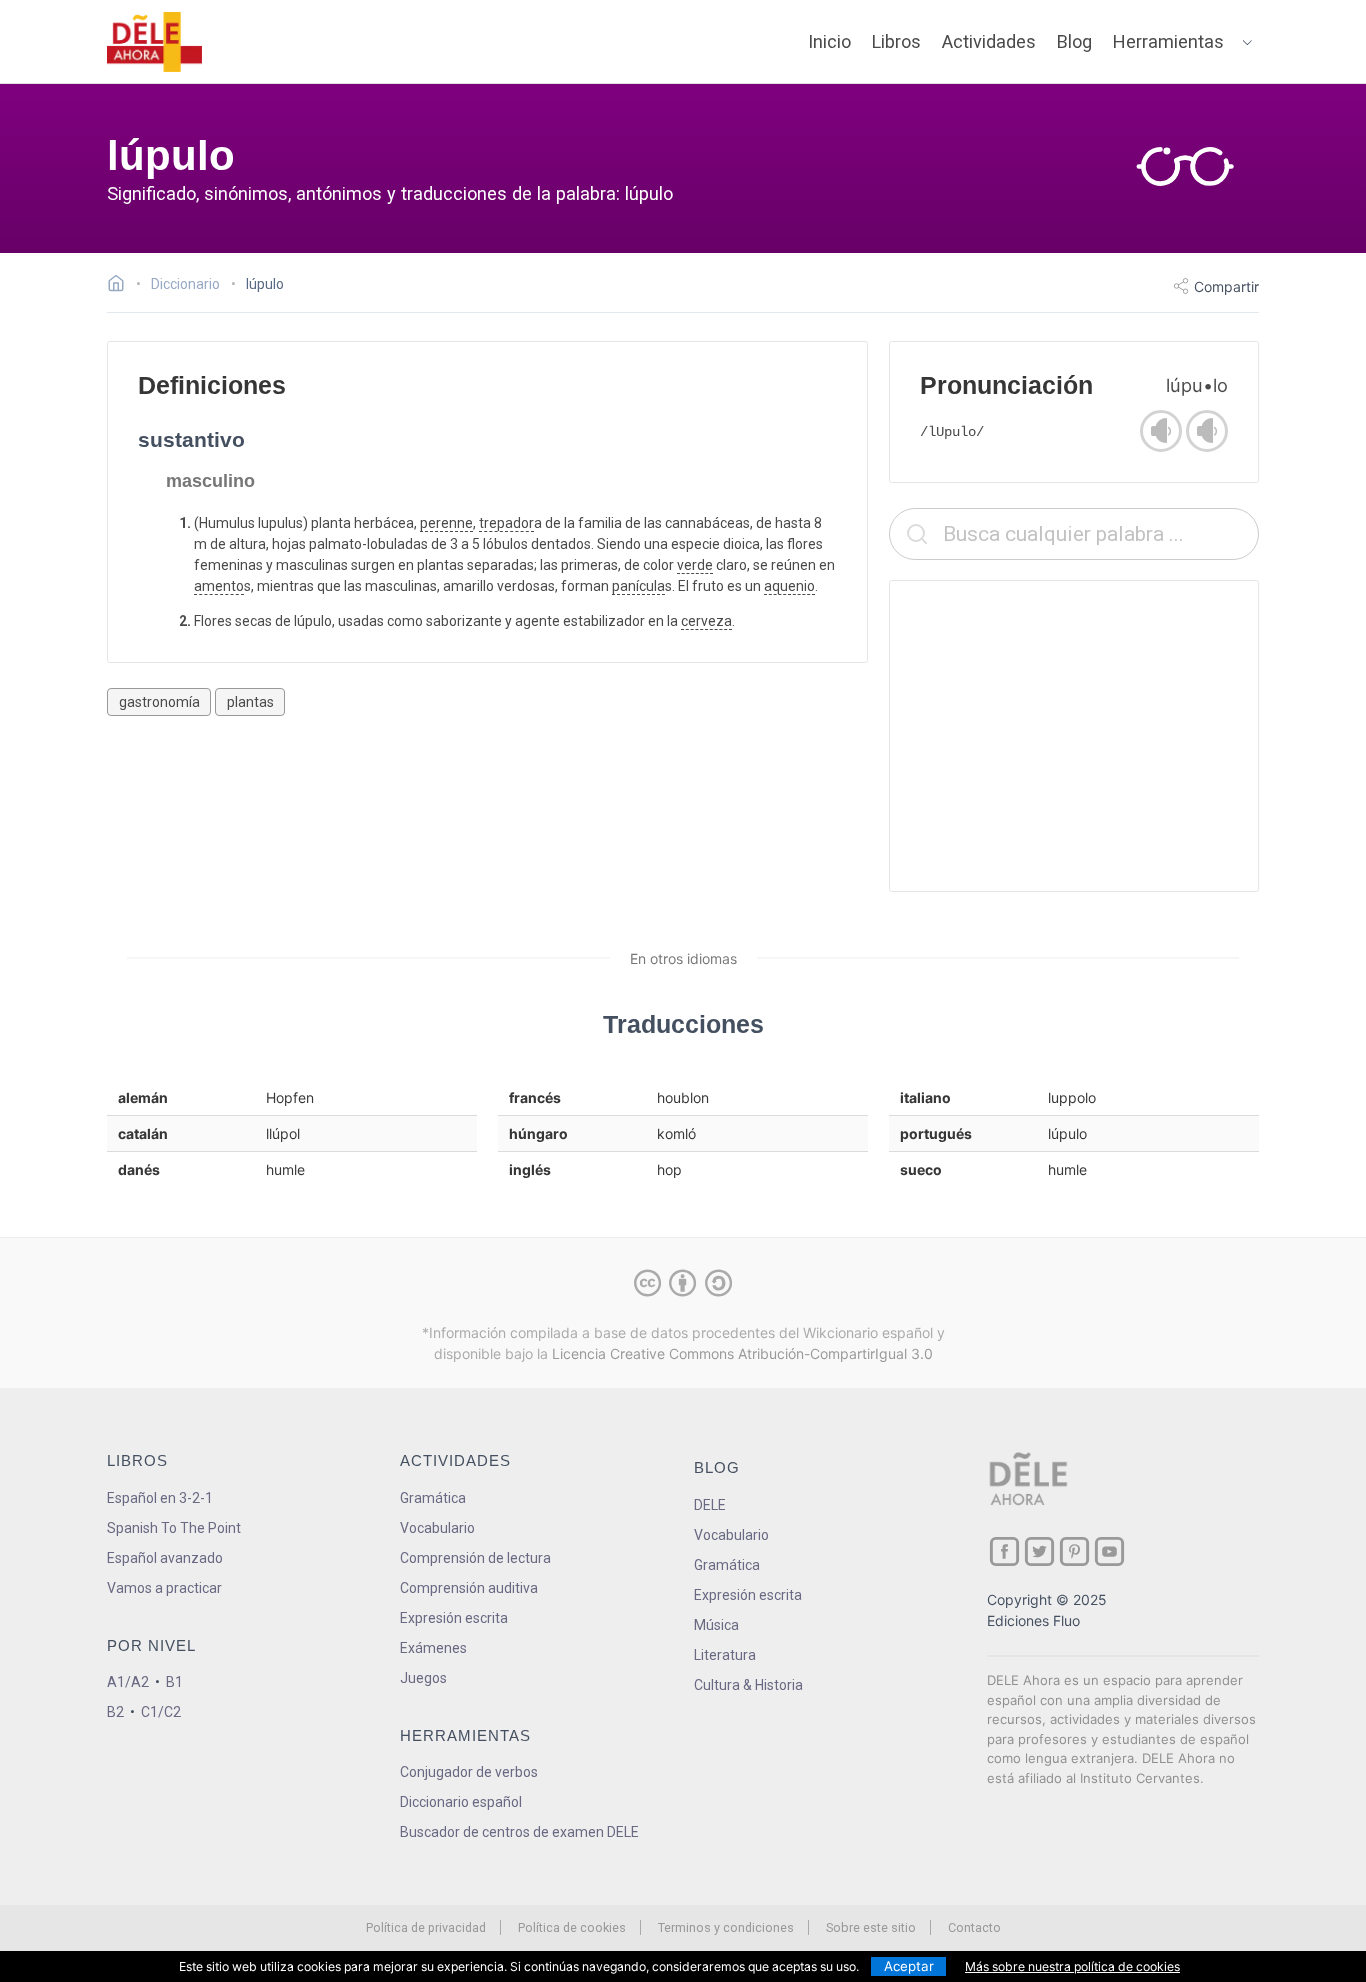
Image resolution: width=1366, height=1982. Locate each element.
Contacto (974, 1927)
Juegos (423, 1678)
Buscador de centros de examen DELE (519, 1832)
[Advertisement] (1074, 736)
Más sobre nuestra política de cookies (1072, 1966)
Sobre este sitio (871, 1927)
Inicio (829, 41)
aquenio (789, 586)
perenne (446, 523)
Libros (896, 41)
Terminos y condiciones (726, 1927)
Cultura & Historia (748, 1685)
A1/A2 (128, 1682)
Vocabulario (437, 1528)
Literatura (725, 1655)
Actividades (989, 41)
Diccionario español (461, 1802)
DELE (710, 1505)
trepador (506, 523)
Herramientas (1168, 41)
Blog (1074, 41)
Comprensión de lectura (475, 1558)
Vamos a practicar (164, 1588)
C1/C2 (161, 1712)
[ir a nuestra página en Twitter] (1039, 1551)
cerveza (706, 621)
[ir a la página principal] (155, 42)
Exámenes (433, 1648)
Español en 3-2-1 (160, 1498)
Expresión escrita (454, 1618)
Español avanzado (165, 1558)
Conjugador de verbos (469, 1772)
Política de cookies (572, 1927)
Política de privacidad (426, 1927)
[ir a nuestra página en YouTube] (1109, 1551)
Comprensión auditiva (469, 1588)
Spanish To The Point (174, 1528)
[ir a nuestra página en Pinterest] (1074, 1551)
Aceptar (909, 1966)
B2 (115, 1712)
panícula (638, 586)
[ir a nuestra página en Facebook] (1004, 1551)
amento (219, 586)
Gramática (433, 1498)
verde (695, 565)
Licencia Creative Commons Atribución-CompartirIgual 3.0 (742, 1353)
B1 (174, 1682)
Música (716, 1625)
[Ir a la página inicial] (121, 286)
